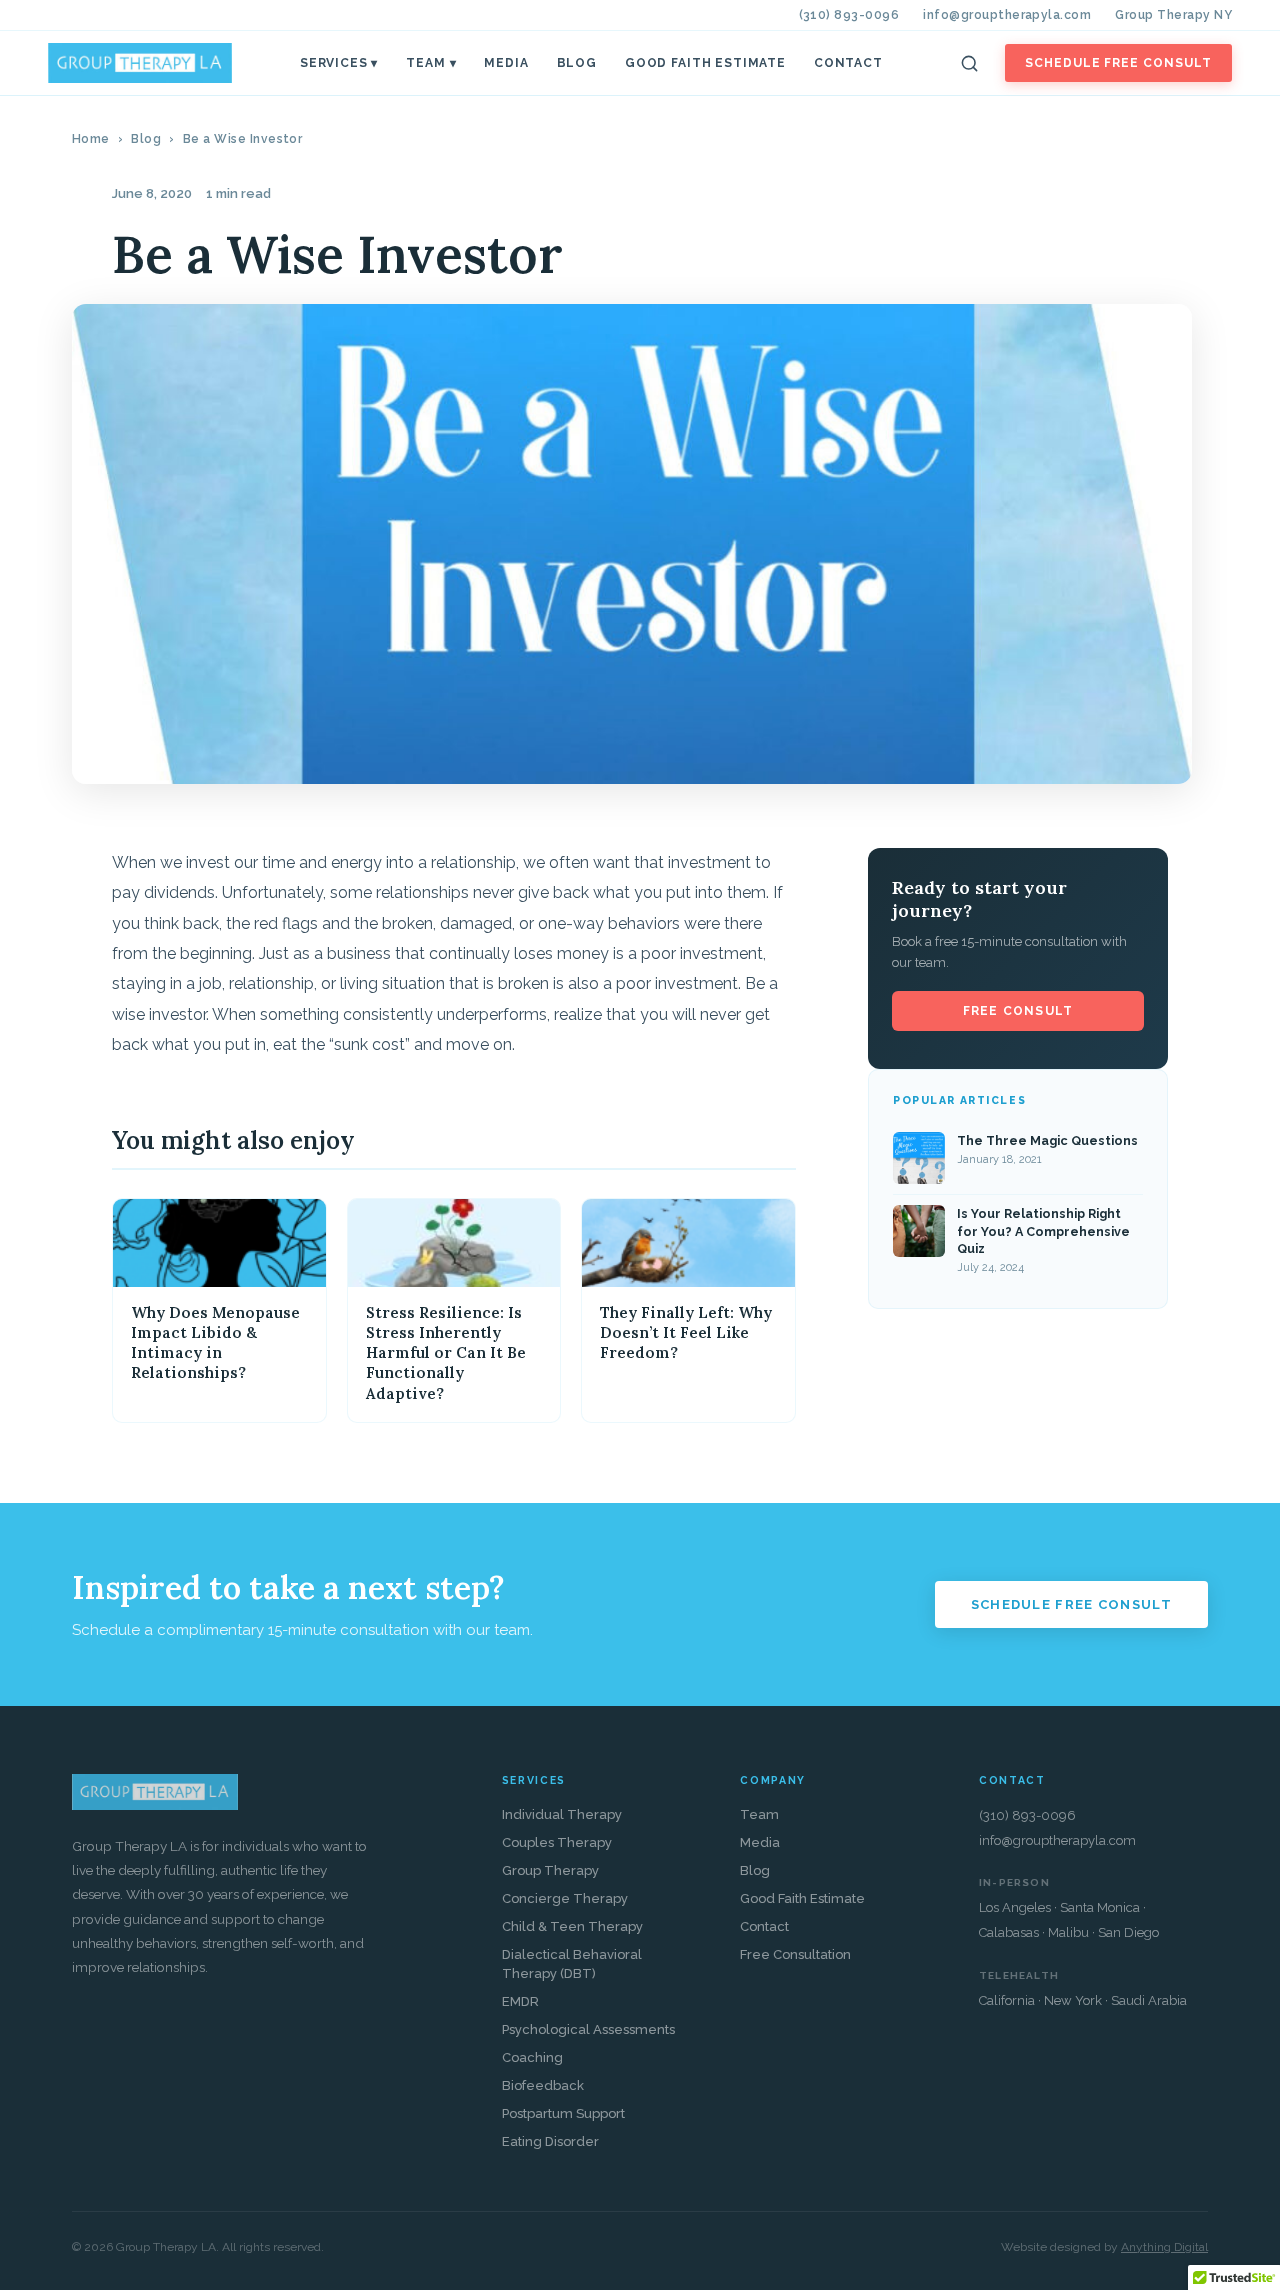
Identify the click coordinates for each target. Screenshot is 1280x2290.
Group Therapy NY (1173, 15)
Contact (848, 63)
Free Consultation (795, 1954)
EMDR (520, 2001)
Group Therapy (550, 1870)
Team (759, 1814)
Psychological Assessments (588, 2029)
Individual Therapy (562, 1814)
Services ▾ (339, 63)
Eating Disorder (550, 2141)
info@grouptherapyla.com (1007, 15)
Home (91, 139)
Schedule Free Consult (1118, 63)
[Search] (970, 63)
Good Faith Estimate (705, 63)
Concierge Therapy (565, 1898)
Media (506, 63)
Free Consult (1018, 1011)
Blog (577, 63)
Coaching (532, 2057)
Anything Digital (1164, 2247)
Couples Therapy (557, 1842)
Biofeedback (543, 2085)
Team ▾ (431, 63)
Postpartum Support (563, 2113)
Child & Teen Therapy (572, 1926)
